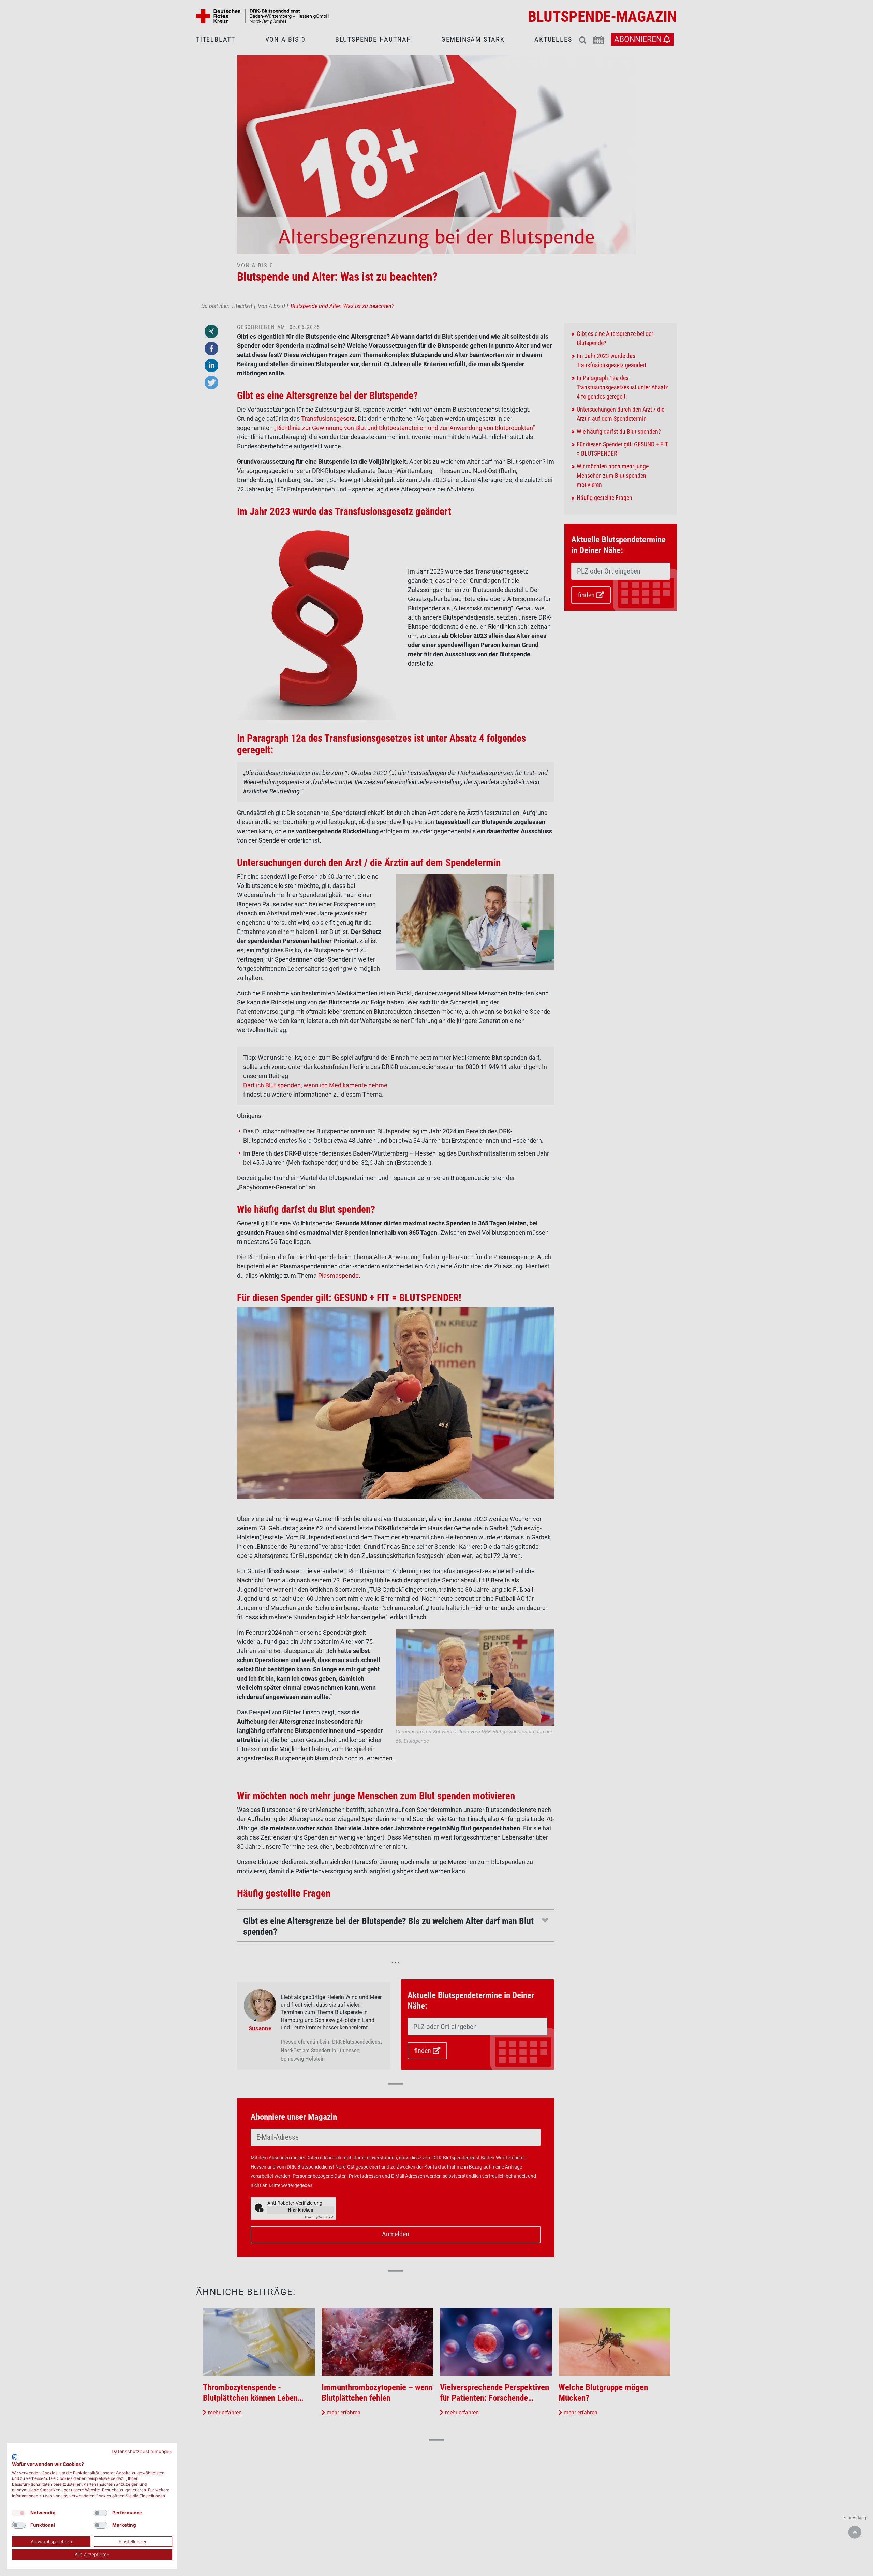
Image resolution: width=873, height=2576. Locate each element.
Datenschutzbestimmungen (142, 2451)
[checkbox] (19, 2513)
